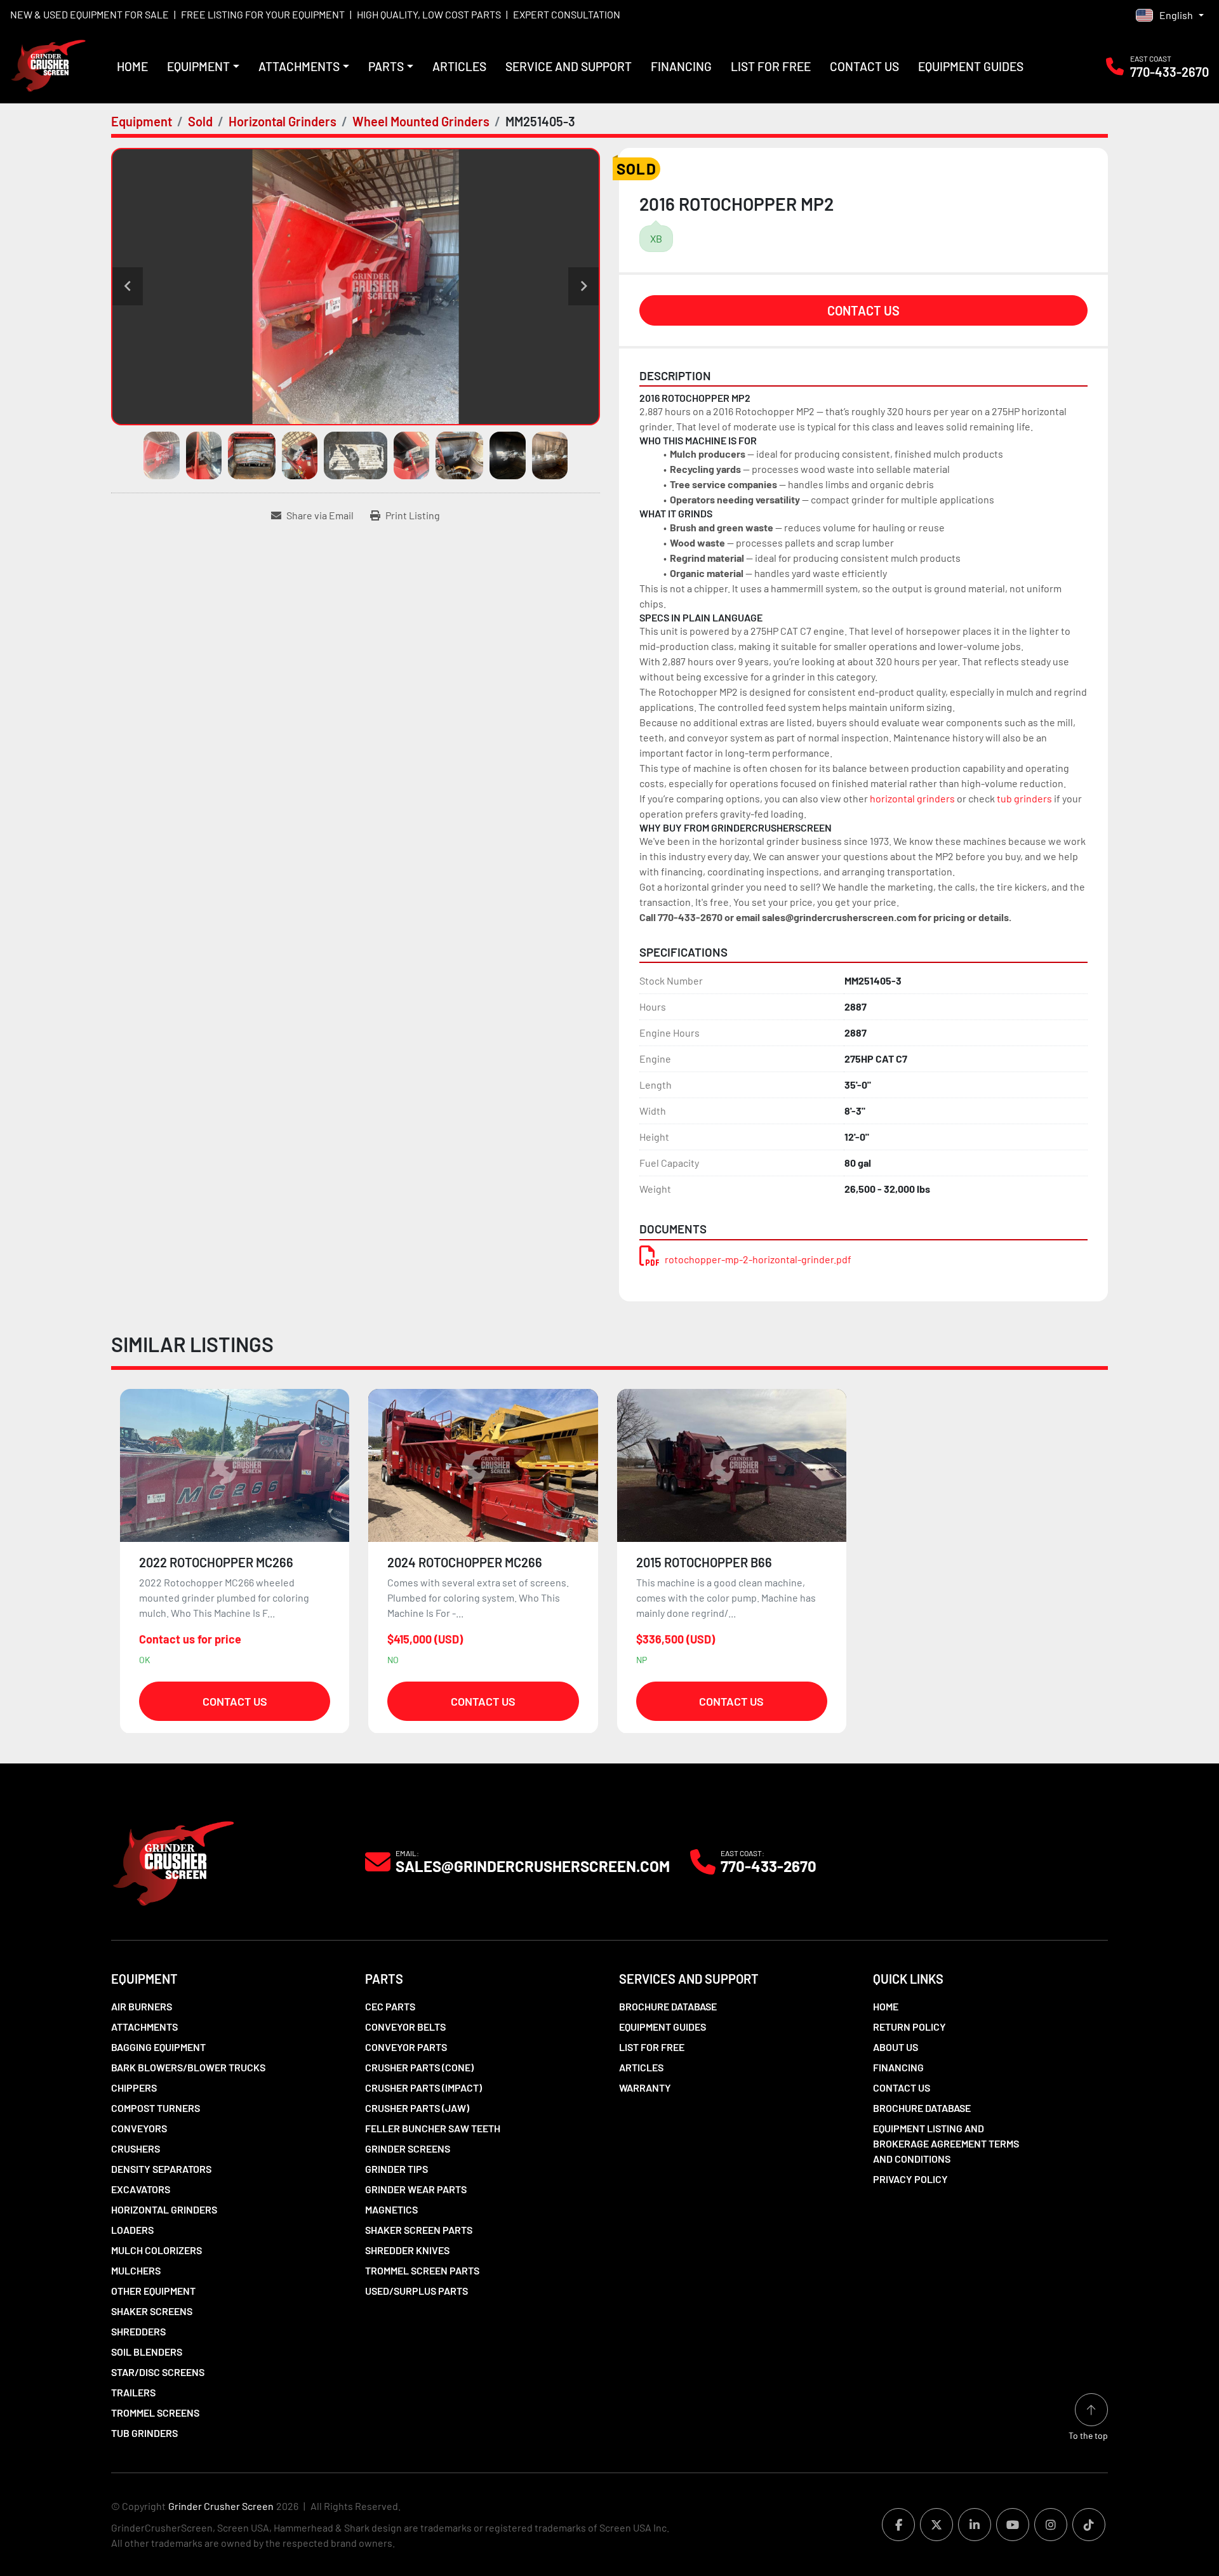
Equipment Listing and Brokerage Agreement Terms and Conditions (946, 2143)
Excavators (141, 2189)
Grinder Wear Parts (416, 2189)
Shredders (138, 2331)
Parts (386, 66)
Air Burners (142, 2006)
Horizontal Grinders (164, 2209)
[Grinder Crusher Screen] (173, 1860)
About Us (896, 2047)
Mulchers (136, 2270)
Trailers (133, 2392)
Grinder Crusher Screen (221, 2506)
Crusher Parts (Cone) (419, 2067)
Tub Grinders (144, 2433)
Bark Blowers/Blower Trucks (188, 2067)
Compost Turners (156, 2108)
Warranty (645, 2088)
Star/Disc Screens (158, 2372)
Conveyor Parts (406, 2047)
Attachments (299, 66)
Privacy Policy (910, 2179)
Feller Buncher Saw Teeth (433, 2128)
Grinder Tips (396, 2169)
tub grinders (1024, 798)
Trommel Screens (155, 2413)
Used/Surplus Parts (416, 2291)
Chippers (134, 2088)
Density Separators (161, 2169)
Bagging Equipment (158, 2047)
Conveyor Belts (405, 2027)
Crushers (136, 2148)
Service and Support (569, 66)
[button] (203, 67)
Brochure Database (668, 2006)
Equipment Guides (971, 66)
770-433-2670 (1169, 72)
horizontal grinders (912, 798)
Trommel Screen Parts (422, 2270)
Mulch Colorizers (157, 2250)
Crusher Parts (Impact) (423, 2088)
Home (132, 66)
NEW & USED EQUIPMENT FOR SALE (90, 14)
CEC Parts (390, 2006)
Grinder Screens (408, 2148)
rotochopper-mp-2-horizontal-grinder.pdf (758, 1259)
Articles (459, 66)
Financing (681, 66)
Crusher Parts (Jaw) (417, 2108)
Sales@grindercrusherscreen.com (533, 1866)
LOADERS (132, 2230)
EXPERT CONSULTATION (567, 14)
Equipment (198, 66)
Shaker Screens (152, 2311)
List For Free (771, 66)
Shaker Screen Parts (419, 2230)
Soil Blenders (147, 2352)
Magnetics (391, 2209)
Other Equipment (153, 2291)
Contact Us (864, 66)
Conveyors (139, 2128)
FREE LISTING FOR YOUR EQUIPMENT (263, 14)
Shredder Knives (407, 2250)
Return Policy (909, 2027)
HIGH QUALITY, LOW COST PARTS (429, 14)
